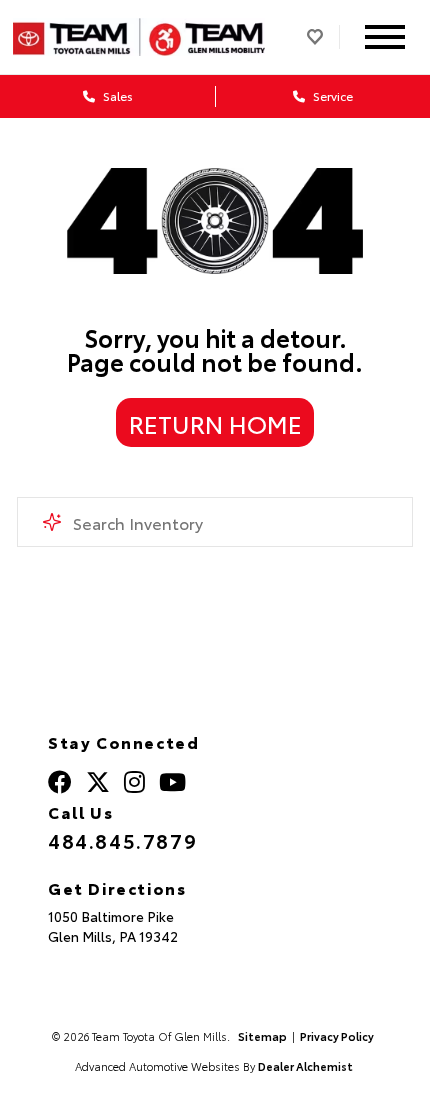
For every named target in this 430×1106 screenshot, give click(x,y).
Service (331, 95)
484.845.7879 (122, 840)
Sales (116, 95)
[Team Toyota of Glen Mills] (139, 37)
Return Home (215, 423)
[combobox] (215, 522)
